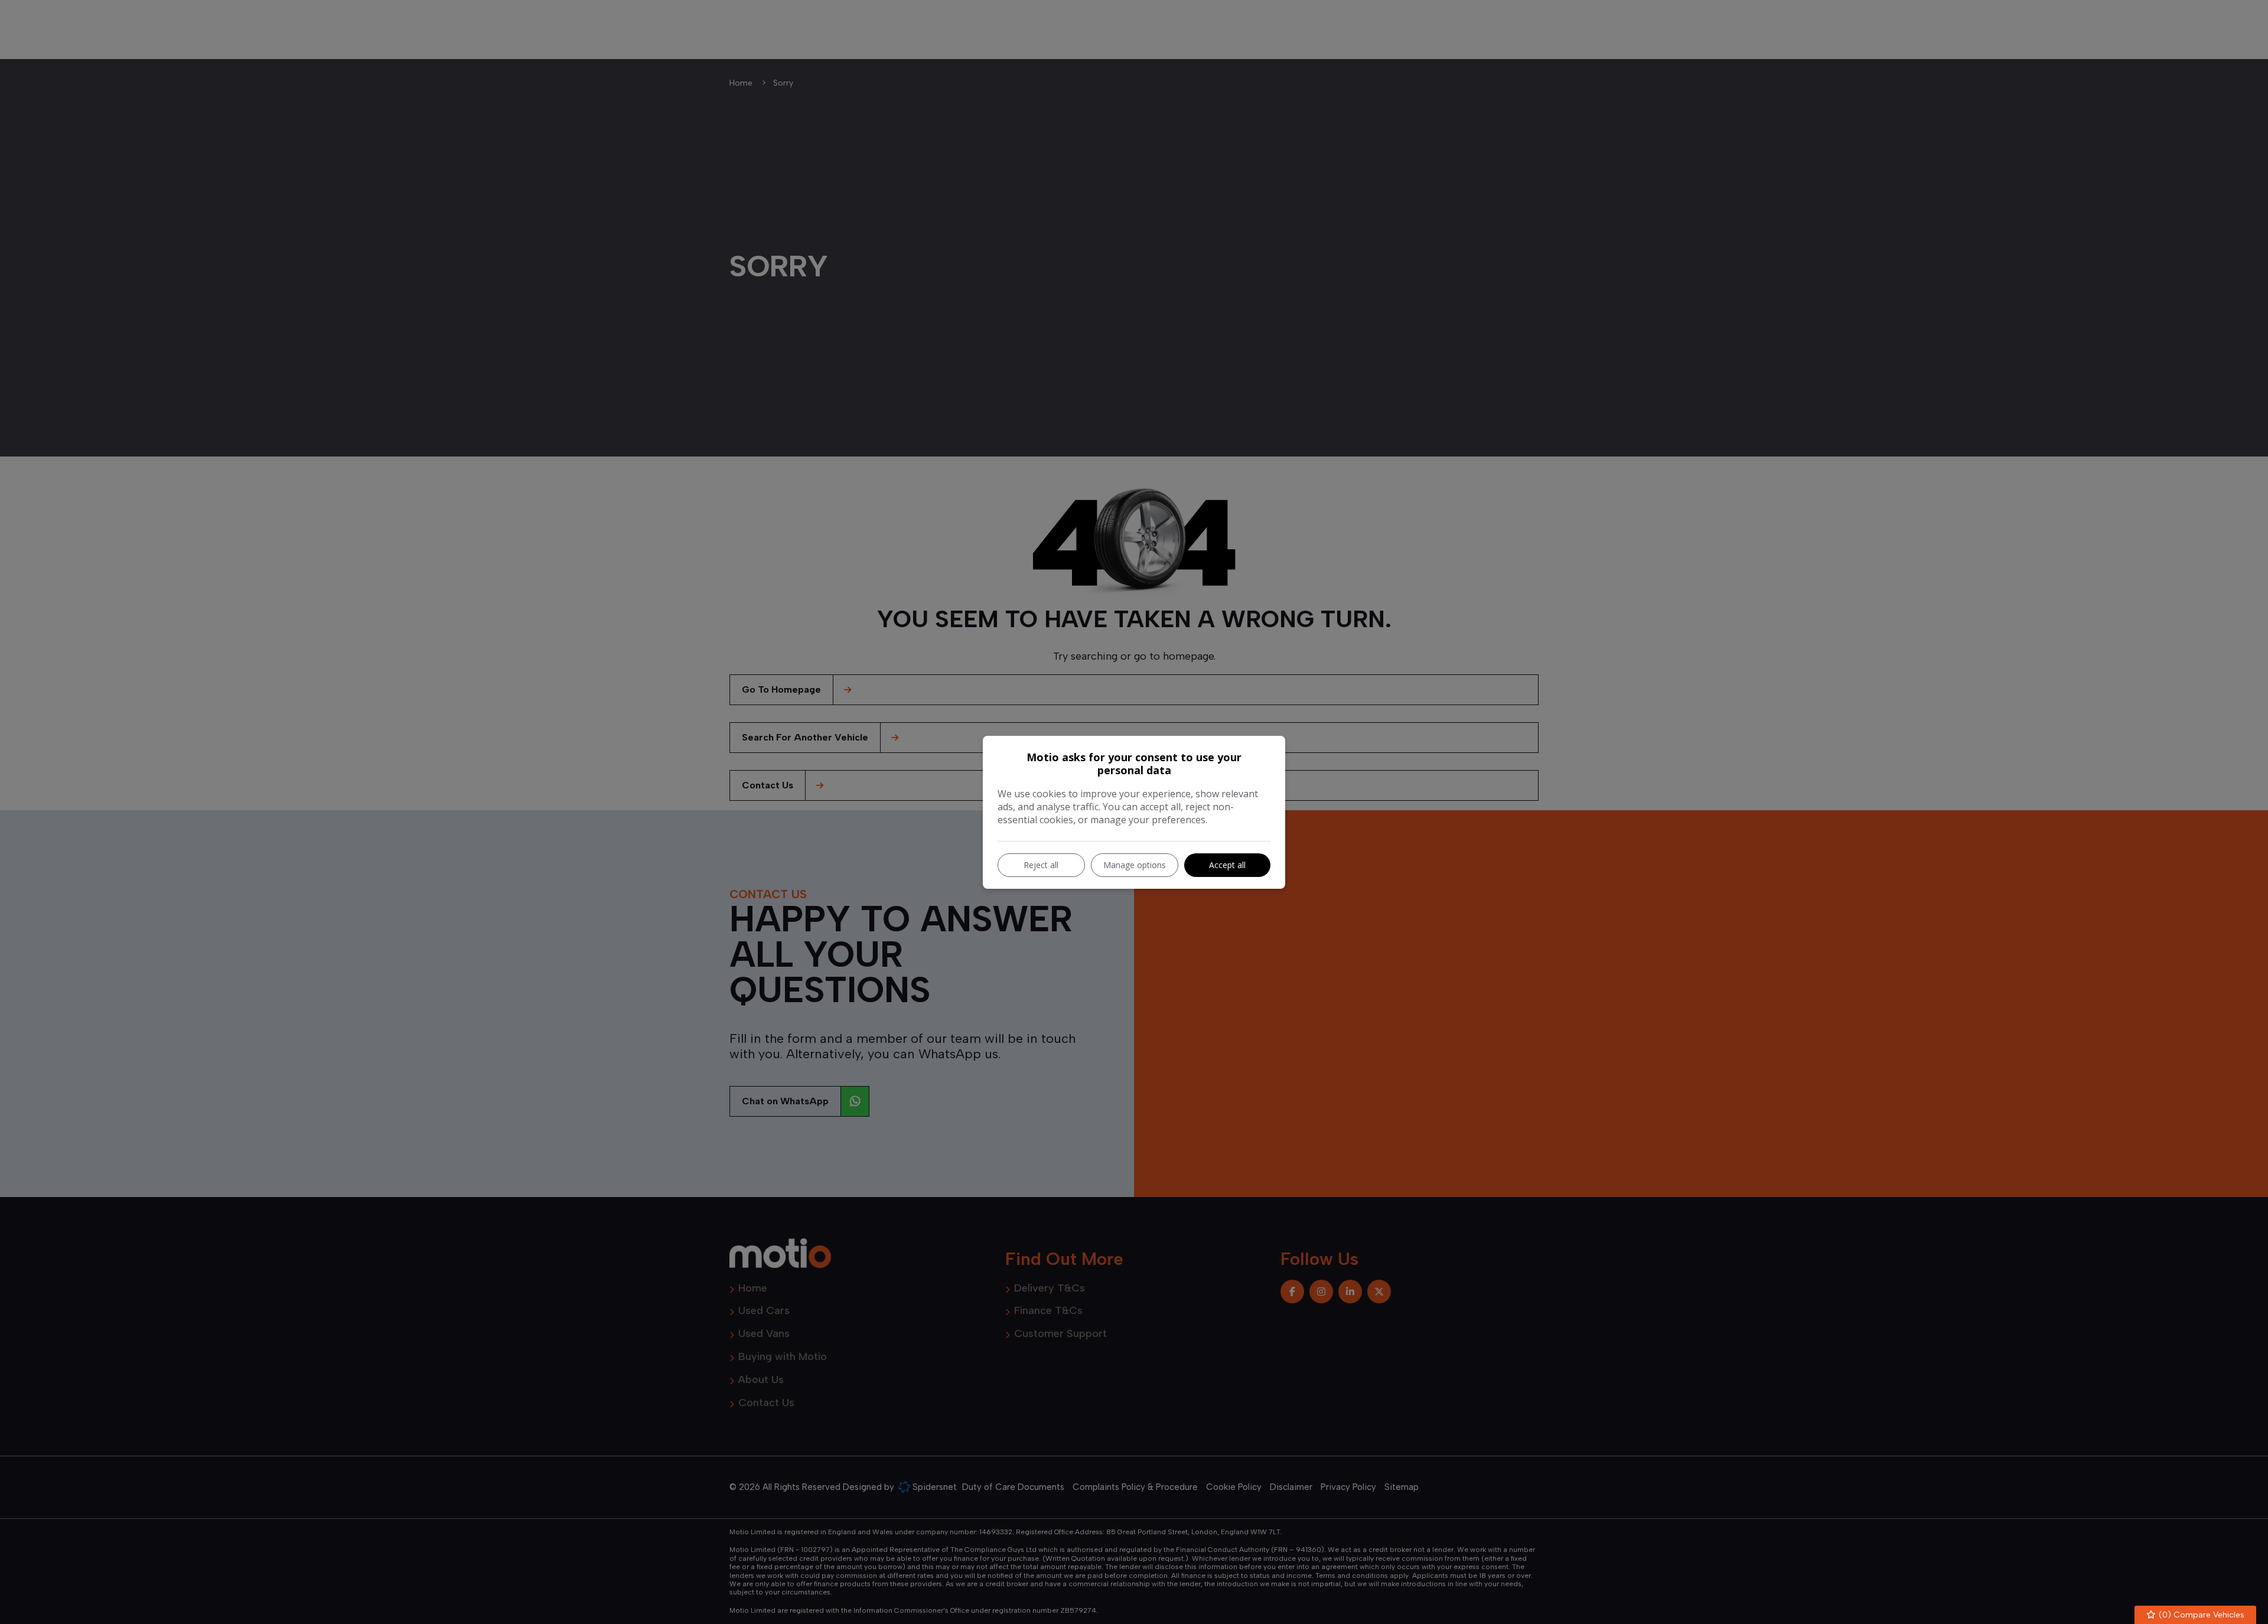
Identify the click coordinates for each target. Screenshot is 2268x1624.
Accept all (1227, 865)
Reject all (1041, 865)
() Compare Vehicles (2200, 1615)
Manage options (1135, 865)
